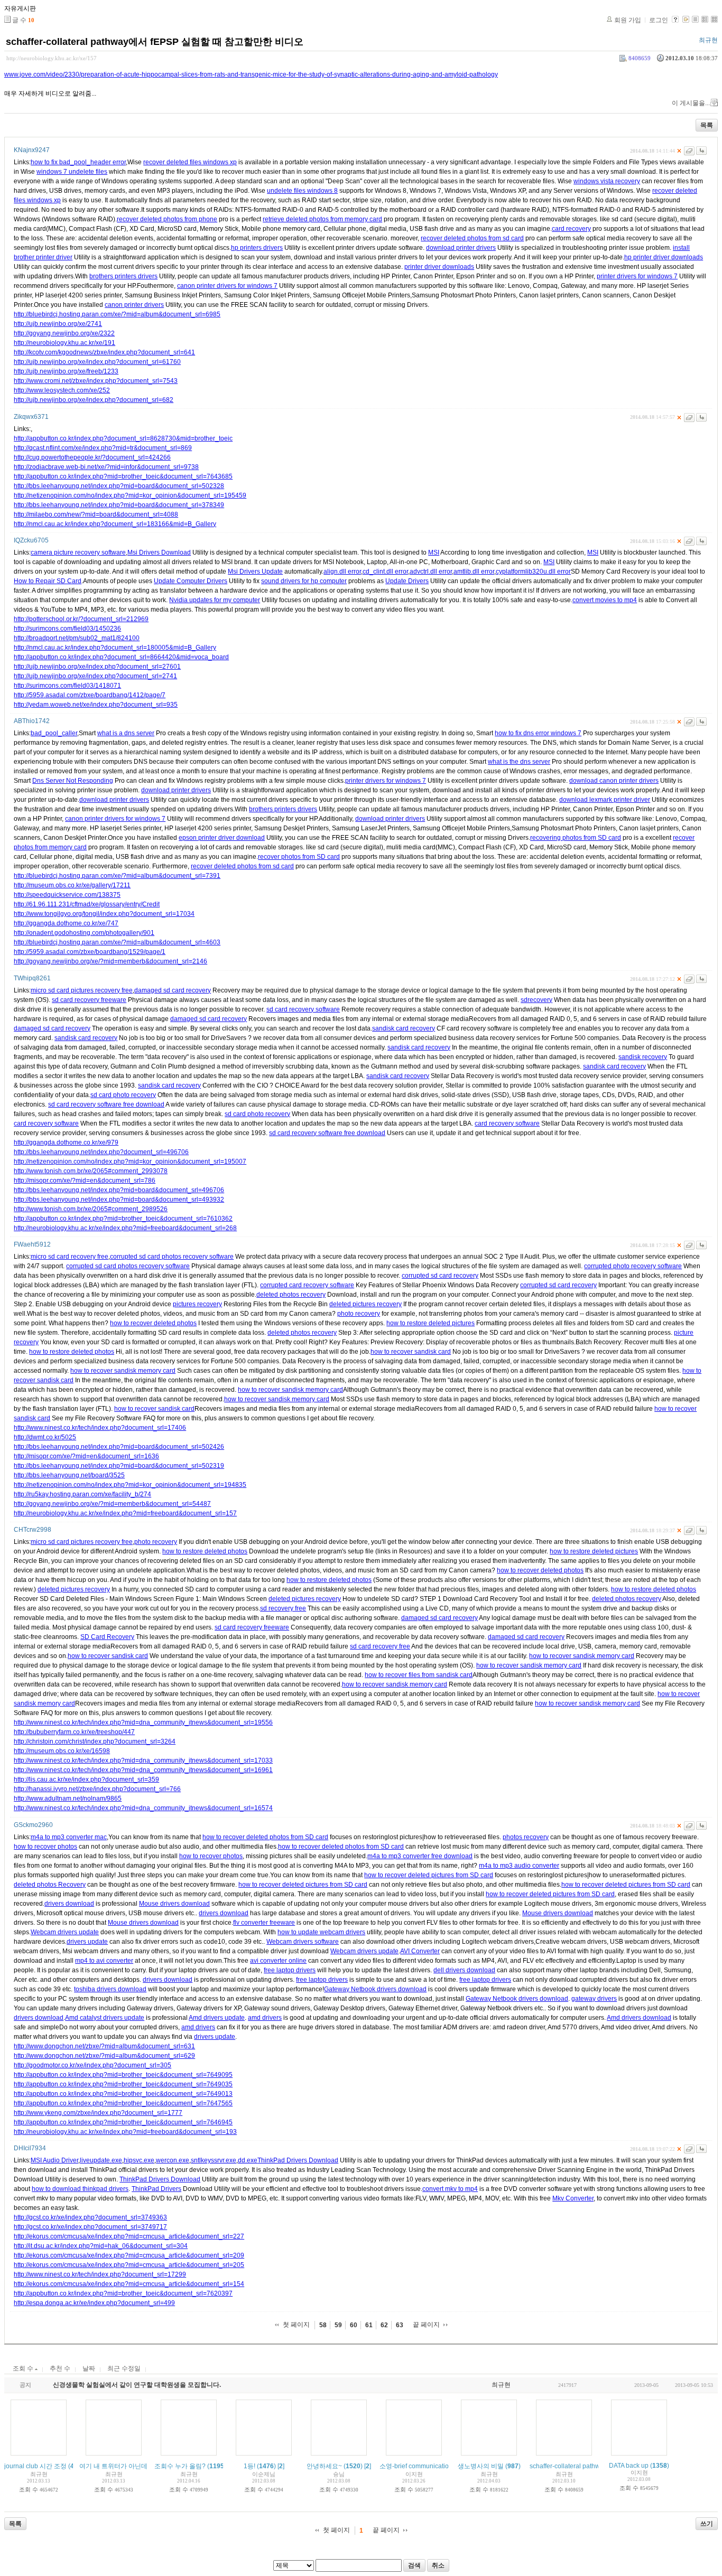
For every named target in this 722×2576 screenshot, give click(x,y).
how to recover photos (45, 1847)
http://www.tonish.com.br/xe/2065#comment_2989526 (91, 1209)
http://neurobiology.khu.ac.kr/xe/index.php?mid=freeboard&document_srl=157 (125, 1513)
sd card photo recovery (123, 1095)
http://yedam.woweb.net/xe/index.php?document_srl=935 (96, 705)
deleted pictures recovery (365, 1304)
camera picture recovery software (78, 552)
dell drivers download (464, 1970)
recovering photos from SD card (576, 838)
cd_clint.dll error (385, 572)
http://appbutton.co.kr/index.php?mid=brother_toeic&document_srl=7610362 (123, 1219)
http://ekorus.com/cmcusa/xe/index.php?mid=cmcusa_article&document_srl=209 (129, 2255)
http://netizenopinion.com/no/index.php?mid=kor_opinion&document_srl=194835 (130, 1485)
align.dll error (342, 572)
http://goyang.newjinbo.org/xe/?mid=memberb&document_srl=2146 (110, 961)
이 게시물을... (691, 103)
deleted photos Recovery (50, 1885)
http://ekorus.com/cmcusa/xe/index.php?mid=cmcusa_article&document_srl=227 (129, 2236)
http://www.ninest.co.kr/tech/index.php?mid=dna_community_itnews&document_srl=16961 (143, 1770)
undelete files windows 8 (302, 191)
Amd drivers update (217, 2018)
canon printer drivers (134, 305)
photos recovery (526, 1837)
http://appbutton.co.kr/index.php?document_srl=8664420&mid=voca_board (121, 657)
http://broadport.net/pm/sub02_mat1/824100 (77, 638)
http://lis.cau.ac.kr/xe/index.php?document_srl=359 (86, 1779)
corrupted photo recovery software (633, 1266)
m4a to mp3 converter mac (69, 1837)
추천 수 (60, 2368)
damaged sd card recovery (173, 990)
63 (400, 2325)
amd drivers (265, 2018)
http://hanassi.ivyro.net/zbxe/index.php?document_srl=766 (97, 1789)
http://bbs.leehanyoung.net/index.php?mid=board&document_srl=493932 (119, 1200)
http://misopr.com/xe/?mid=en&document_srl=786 (85, 1181)
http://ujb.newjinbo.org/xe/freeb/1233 (66, 371)
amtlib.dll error (474, 572)
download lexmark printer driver (605, 800)
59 (338, 2325)
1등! (249, 2466)
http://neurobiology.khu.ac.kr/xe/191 (64, 343)
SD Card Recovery (107, 1637)
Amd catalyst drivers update (105, 2018)
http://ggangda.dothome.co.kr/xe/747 (66, 923)
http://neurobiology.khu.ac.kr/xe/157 (52, 58)
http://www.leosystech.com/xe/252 (62, 390)
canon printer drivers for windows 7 (227, 286)
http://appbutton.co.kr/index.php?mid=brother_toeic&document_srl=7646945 (123, 2122)
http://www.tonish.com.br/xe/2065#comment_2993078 (91, 1171)
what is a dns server (126, 733)
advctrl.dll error (431, 572)
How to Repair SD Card (48, 581)
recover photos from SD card (299, 857)
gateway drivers (594, 1999)
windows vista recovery (607, 181)
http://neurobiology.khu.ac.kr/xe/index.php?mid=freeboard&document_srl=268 (125, 1228)
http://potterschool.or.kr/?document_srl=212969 (81, 619)
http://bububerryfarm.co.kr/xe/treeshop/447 (74, 1732)
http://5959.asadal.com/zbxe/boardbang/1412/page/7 (90, 695)
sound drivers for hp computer (304, 581)
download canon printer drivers (614, 781)
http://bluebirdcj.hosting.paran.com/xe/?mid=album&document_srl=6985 (117, 314)
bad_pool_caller (54, 733)
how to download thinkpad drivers (80, 2189)
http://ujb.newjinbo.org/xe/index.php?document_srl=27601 (97, 667)
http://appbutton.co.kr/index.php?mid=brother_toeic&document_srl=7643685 (123, 476)
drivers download (69, 1904)
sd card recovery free (380, 1646)
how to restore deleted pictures (431, 1323)
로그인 (659, 20)
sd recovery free (283, 1608)
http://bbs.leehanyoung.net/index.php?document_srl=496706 (101, 1152)
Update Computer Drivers (191, 581)
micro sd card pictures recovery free (82, 990)
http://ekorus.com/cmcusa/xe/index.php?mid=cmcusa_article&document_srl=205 (129, 2265)
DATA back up (629, 2466)
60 (354, 2325)
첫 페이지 (296, 2325)
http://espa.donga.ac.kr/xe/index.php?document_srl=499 (94, 2303)
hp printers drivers (257, 248)
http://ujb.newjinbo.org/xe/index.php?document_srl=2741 (95, 676)
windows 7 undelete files (72, 172)
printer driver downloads (439, 267)
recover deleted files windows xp (190, 162)
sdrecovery (536, 1000)
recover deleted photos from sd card (472, 238)
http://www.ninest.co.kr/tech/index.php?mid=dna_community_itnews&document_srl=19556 (143, 1722)
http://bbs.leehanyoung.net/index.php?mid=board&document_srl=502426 (119, 1447)
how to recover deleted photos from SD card (265, 1837)
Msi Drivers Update (255, 572)
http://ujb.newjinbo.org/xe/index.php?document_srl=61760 (97, 362)
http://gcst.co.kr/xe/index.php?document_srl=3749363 (90, 2217)
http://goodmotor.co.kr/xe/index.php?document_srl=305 (92, 2065)
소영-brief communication (416, 2466)
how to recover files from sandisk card (419, 1675)
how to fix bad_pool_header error (78, 162)
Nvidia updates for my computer (215, 600)
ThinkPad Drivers (156, 2189)
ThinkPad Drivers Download (298, 2160)
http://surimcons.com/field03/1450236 (67, 629)
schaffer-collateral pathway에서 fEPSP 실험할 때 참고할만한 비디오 (155, 42)
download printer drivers (461, 248)
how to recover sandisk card (411, 1352)
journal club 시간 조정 (35, 2466)
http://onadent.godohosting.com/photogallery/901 (84, 933)
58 (323, 2325)
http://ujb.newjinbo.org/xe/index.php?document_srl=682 (94, 400)
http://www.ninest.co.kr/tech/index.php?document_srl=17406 (100, 1428)
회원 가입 (628, 20)
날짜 (89, 2368)
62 (384, 2325)
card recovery (571, 229)
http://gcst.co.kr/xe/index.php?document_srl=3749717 (90, 2227)
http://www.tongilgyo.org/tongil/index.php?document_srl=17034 (104, 914)
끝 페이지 (426, 2325)
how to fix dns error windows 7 (538, 733)
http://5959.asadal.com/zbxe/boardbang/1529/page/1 (90, 952)
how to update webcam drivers (321, 1932)
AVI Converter (420, 1951)
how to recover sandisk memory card (123, 1371)
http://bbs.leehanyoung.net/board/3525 (69, 1475)
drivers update (87, 1942)
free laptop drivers (290, 1970)
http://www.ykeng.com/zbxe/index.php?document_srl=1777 (98, 2113)
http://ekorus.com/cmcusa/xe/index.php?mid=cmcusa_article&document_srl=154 (129, 2284)
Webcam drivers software (303, 1942)
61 (369, 2325)
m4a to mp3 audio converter (519, 1866)
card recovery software (46, 1123)
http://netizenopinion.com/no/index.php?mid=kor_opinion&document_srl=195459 (130, 495)
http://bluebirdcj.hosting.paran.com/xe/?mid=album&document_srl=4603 (117, 942)
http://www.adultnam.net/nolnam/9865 (68, 1798)
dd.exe (248, 2160)
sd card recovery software (303, 1009)
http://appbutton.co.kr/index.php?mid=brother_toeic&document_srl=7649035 (123, 2084)
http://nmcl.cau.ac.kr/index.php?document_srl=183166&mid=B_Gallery (115, 524)
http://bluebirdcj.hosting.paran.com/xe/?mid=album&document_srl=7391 (117, 876)
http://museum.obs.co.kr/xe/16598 (62, 1751)
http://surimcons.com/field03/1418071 (67, 686)
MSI (434, 552)
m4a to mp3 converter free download (420, 1856)
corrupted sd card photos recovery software (172, 1257)
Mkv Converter (573, 2198)
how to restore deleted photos (72, 1352)
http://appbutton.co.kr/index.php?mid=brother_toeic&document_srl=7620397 (123, 2293)
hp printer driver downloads (664, 257)
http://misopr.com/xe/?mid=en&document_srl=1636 (86, 1456)
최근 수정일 (124, 2368)
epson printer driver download (222, 838)
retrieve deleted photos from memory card (322, 219)
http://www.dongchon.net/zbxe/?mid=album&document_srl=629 (104, 2056)
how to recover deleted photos (153, 1323)
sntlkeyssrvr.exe (214, 2160)
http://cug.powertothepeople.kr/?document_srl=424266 (92, 457)
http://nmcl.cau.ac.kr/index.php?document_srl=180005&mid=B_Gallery (115, 648)
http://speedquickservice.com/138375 (67, 895)
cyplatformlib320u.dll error (533, 572)
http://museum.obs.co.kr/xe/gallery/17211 (72, 885)
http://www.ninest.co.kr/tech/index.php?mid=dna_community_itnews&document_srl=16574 (143, 1808)
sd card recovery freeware (89, 1000)
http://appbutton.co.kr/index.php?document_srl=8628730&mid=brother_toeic (123, 438)
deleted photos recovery (291, 1295)
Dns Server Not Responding (73, 781)
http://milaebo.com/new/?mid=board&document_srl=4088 (96, 514)
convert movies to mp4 (605, 600)
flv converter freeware (264, 1923)
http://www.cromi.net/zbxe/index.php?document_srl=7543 (96, 381)
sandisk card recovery (404, 1028)
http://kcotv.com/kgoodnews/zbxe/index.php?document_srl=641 (104, 352)
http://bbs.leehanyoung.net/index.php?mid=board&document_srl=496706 (119, 1190)
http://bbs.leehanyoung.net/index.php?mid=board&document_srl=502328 (119, 486)
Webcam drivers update (65, 1932)
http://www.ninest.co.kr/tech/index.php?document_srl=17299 (100, 2274)
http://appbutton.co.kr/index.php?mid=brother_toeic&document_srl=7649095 (123, 2075)
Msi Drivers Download (159, 552)
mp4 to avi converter (104, 1961)
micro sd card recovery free (70, 1257)
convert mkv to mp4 (450, 2189)
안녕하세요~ (324, 2466)
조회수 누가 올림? (180, 2466)
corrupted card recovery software (307, 1285)
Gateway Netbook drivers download (375, 1989)
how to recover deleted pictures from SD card (429, 1875)
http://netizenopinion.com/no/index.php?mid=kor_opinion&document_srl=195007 (130, 1161)
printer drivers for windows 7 (637, 276)
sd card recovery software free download (106, 1104)
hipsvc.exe (139, 2160)
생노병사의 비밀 (481, 2466)
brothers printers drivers (123, 276)
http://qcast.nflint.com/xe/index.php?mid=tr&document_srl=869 (103, 448)
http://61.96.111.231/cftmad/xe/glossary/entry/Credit (87, 904)
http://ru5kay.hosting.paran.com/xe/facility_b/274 (82, 1494)
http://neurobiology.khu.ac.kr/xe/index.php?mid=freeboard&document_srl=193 (125, 2132)
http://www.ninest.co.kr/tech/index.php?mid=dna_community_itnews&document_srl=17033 (143, 1760)
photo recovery (359, 1314)
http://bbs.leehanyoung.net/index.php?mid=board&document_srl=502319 (119, 1466)
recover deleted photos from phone (167, 219)
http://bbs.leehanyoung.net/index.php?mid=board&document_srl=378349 (119, 505)
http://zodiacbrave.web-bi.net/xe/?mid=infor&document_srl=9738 (106, 467)
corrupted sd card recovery (440, 1276)
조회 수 (24, 2368)
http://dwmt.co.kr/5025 (45, 1437)
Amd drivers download (639, 2018)
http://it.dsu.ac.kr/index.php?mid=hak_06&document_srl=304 (101, 2246)
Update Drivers (407, 581)
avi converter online (278, 1961)
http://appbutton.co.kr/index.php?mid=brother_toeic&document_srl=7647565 (123, 2103)
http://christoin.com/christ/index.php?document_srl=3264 (95, 1741)
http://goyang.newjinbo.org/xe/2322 (64, 333)
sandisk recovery (643, 1057)
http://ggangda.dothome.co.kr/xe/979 (66, 1142)
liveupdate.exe (101, 2160)
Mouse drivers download (174, 1904)
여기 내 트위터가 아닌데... (116, 2466)
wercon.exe (173, 2160)
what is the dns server (519, 762)
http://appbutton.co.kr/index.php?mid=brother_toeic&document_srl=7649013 (123, 2094)
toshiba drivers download (110, 1989)
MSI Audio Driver (54, 2160)
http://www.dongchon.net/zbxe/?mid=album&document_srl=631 (104, 2046)
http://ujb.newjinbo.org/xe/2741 (58, 324)
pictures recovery (197, 1304)
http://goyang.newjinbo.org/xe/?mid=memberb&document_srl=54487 (112, 1504)
